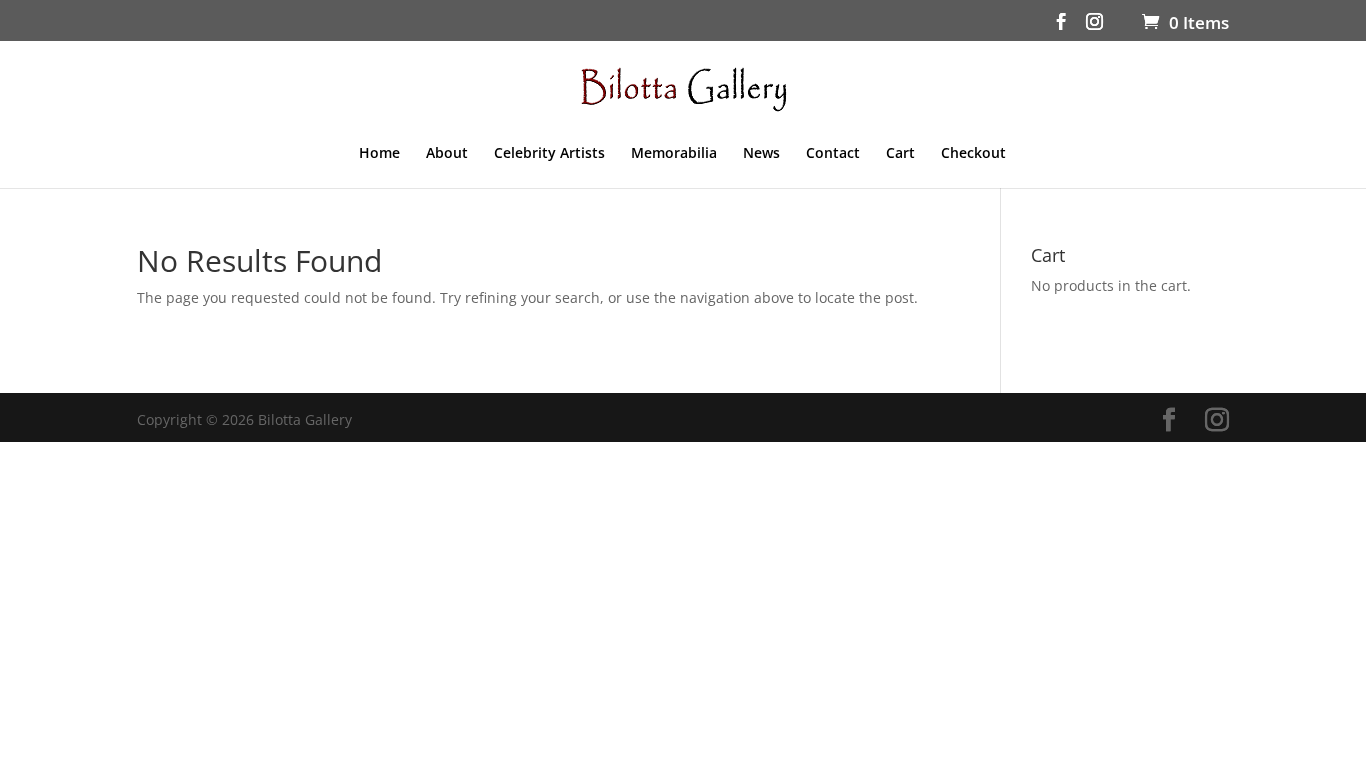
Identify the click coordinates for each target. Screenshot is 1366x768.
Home (379, 154)
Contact (833, 154)
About (447, 154)
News (761, 154)
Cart (900, 154)
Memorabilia (674, 154)
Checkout (973, 154)
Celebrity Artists (549, 154)
